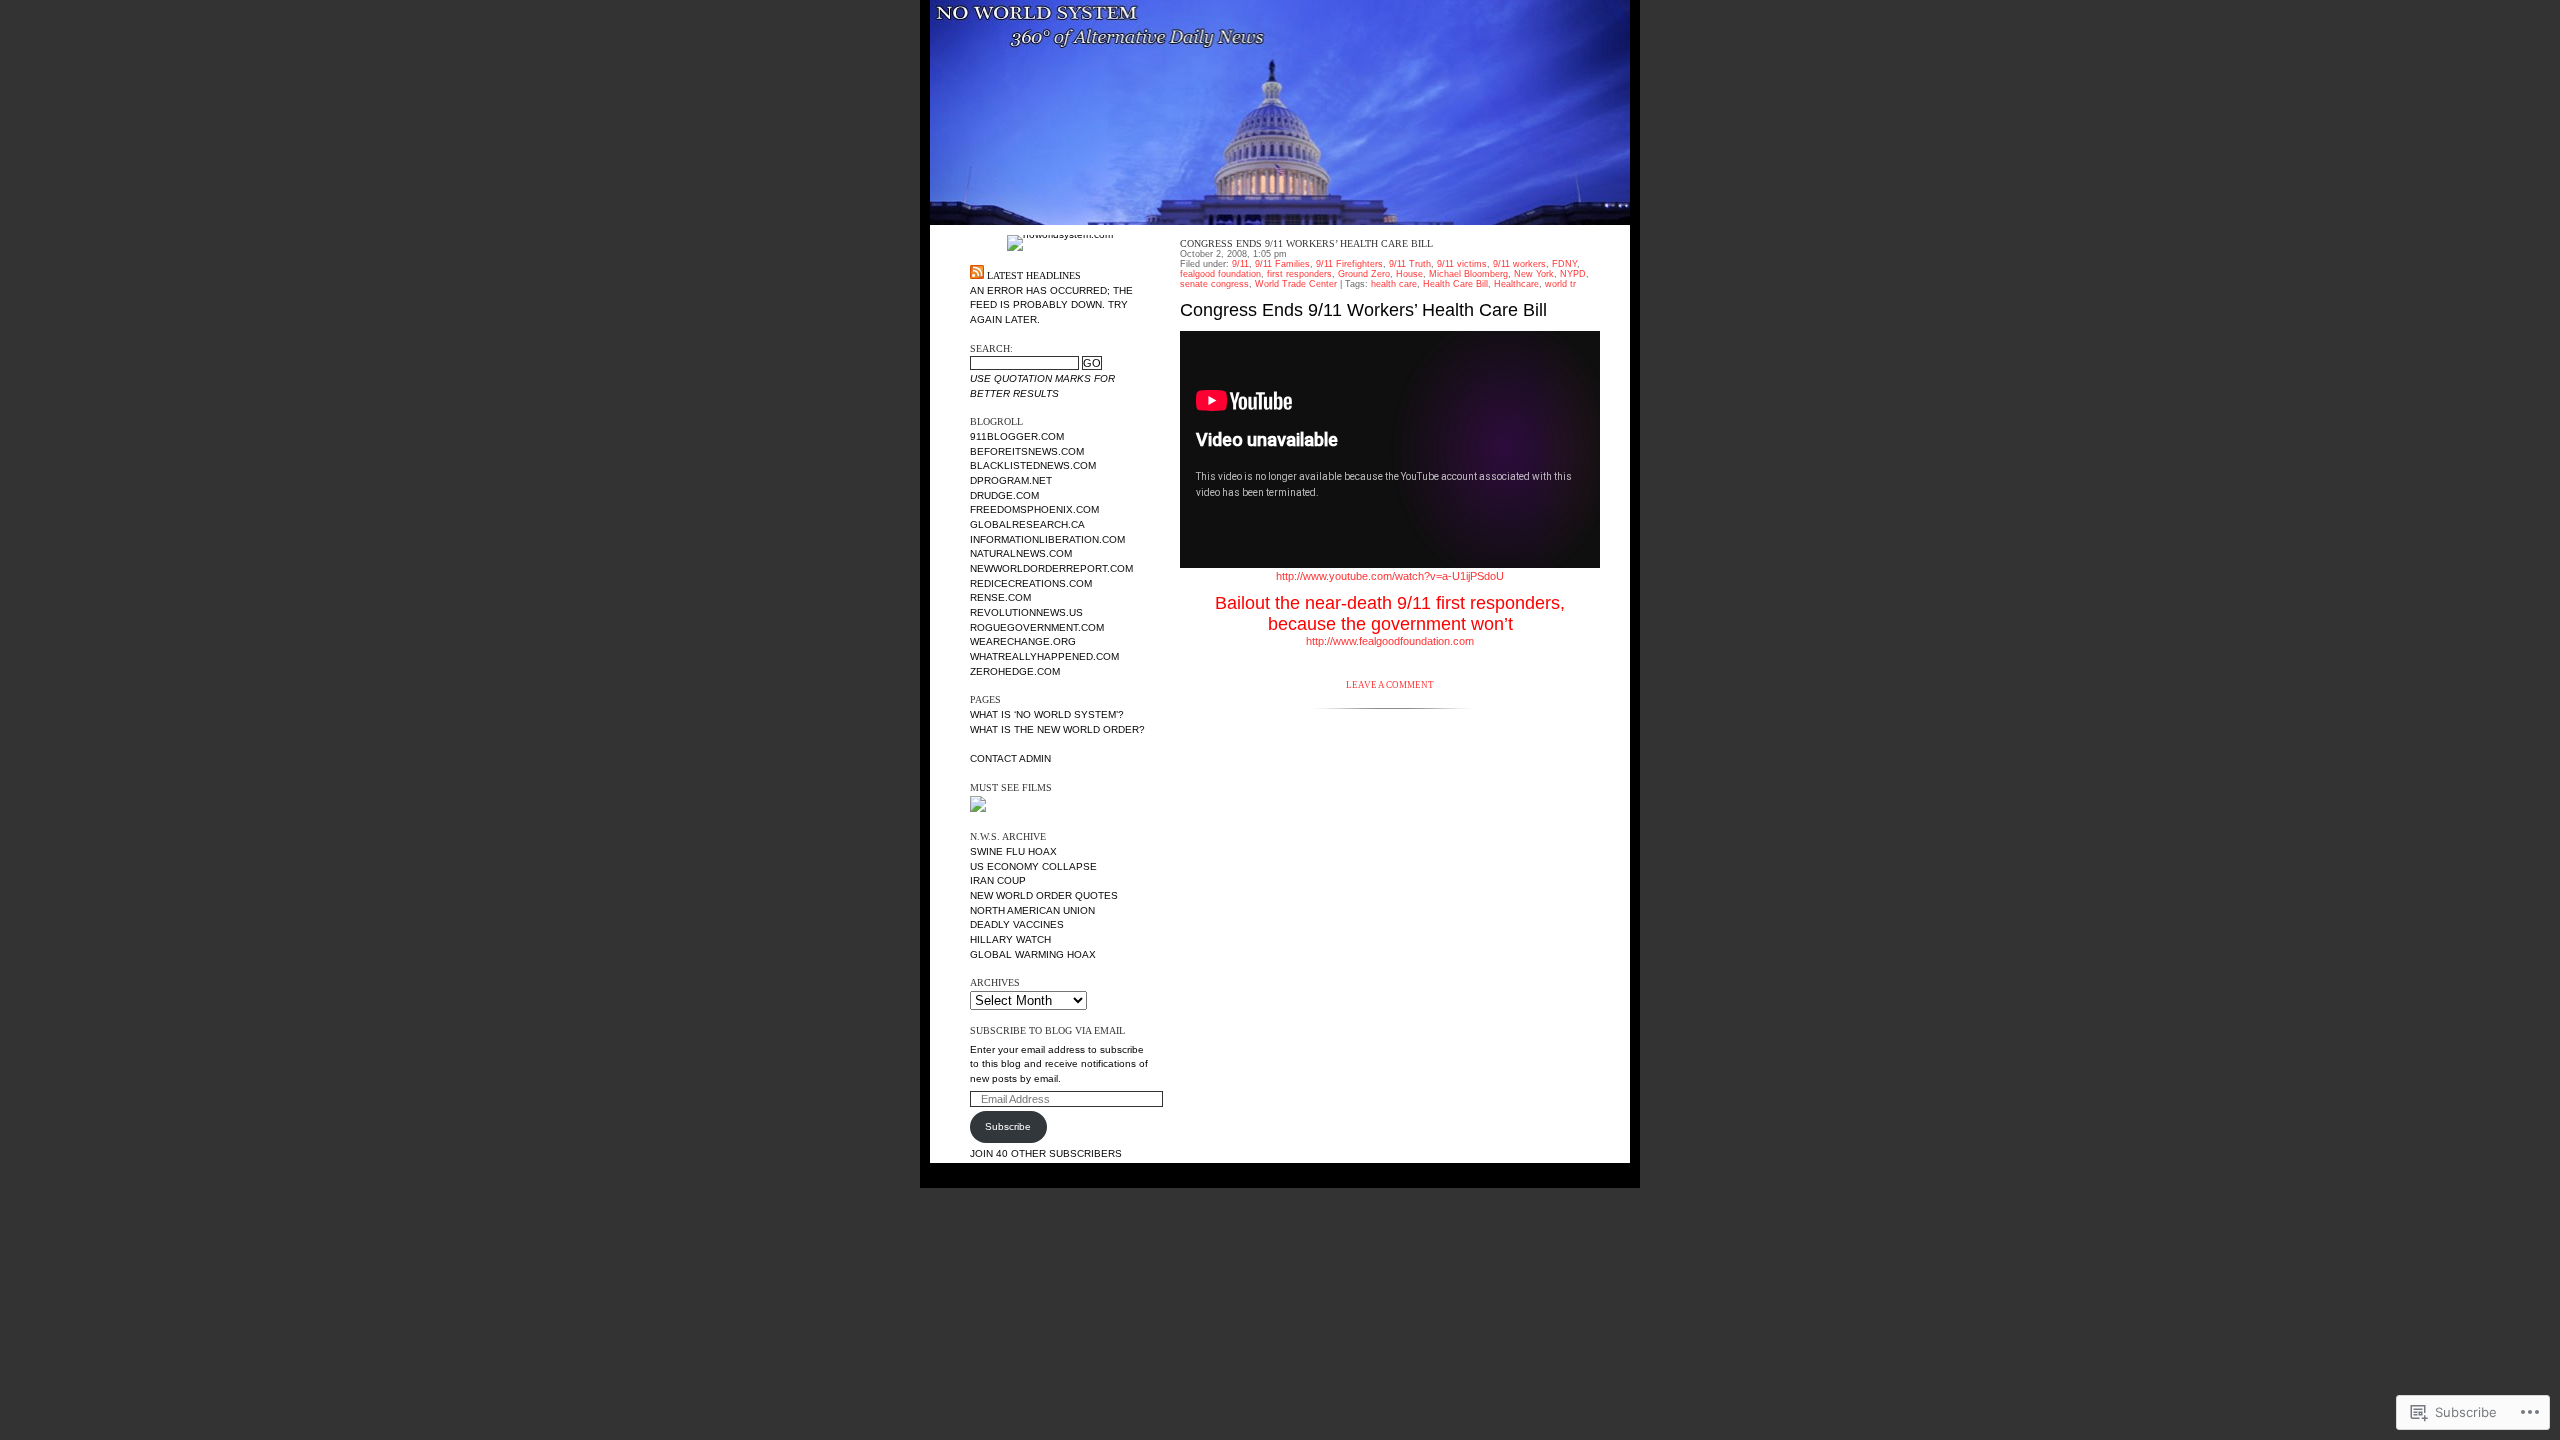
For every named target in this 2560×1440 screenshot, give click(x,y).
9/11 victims (1462, 264)
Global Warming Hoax (1033, 954)
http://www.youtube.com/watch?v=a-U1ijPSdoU (1390, 576)
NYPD (1573, 274)
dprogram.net (1011, 480)
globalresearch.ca (1027, 524)
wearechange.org (1023, 641)
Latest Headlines (1034, 275)
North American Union (1032, 910)
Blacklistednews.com (1033, 465)
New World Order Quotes (1044, 895)
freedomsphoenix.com (1034, 509)
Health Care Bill (1455, 284)
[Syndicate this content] (977, 275)
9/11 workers (1519, 264)
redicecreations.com (1031, 583)
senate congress (1214, 284)
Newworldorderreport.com (1051, 568)
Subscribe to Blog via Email (1047, 1030)
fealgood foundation (1220, 274)
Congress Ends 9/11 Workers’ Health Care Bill (1306, 243)
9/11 (1240, 264)
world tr (1560, 284)
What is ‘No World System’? (1047, 714)
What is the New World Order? (1057, 729)
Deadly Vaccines (1017, 924)
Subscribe (1008, 1126)
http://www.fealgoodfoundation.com (1390, 641)
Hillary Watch (1010, 939)
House (1409, 274)
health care (1394, 284)
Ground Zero (1364, 274)
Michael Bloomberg (1468, 274)
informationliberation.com (1047, 539)
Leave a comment (1390, 685)
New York (1534, 274)
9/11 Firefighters (1349, 264)
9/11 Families (1282, 264)
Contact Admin (1010, 758)
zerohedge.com (1015, 671)
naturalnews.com (1021, 553)
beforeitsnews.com (1027, 451)
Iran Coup (998, 880)
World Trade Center (1296, 284)
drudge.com (1004, 495)
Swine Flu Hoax (1013, 851)
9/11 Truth (1410, 264)
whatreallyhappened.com (1044, 656)
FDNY (1564, 264)
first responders (1299, 274)
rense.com (1000, 597)
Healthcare (1516, 284)
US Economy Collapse (1033, 866)
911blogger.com (1017, 436)
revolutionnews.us (1026, 612)
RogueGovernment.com (1037, 627)
